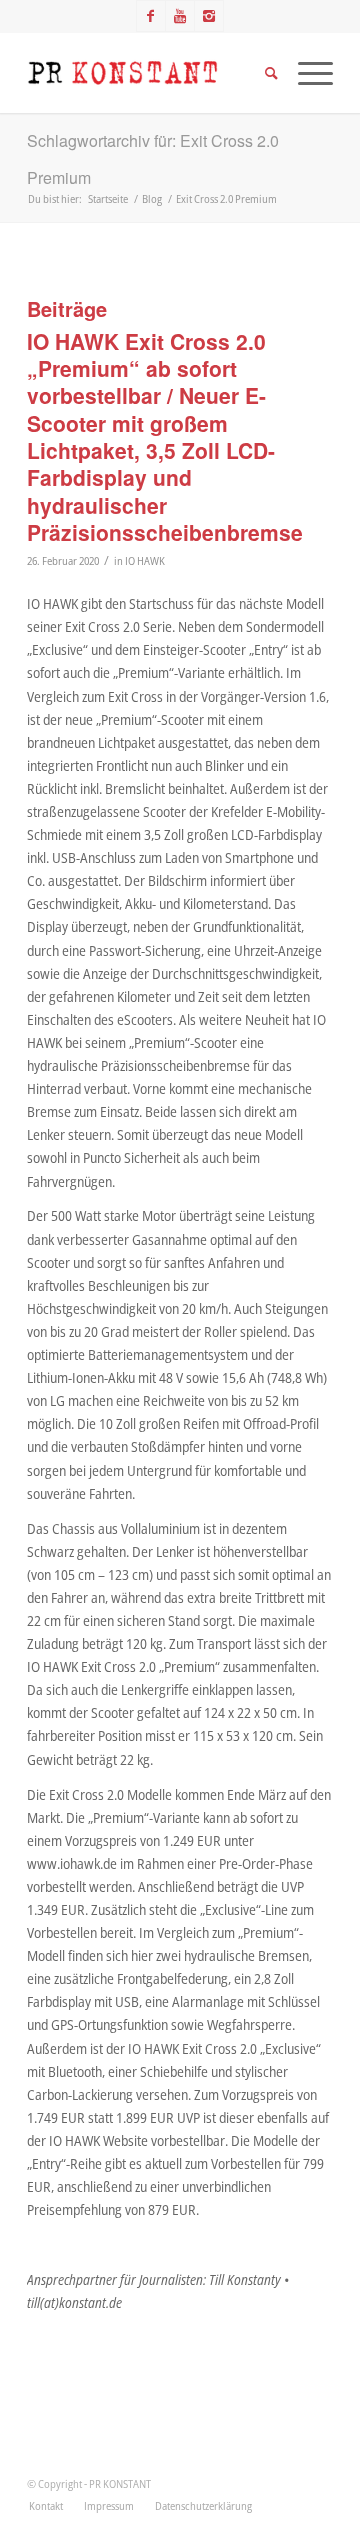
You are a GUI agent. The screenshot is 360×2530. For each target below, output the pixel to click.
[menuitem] (46, 2506)
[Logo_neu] (149, 73)
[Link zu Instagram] (209, 16)
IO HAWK (145, 560)
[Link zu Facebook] (151, 16)
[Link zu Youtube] (180, 16)
